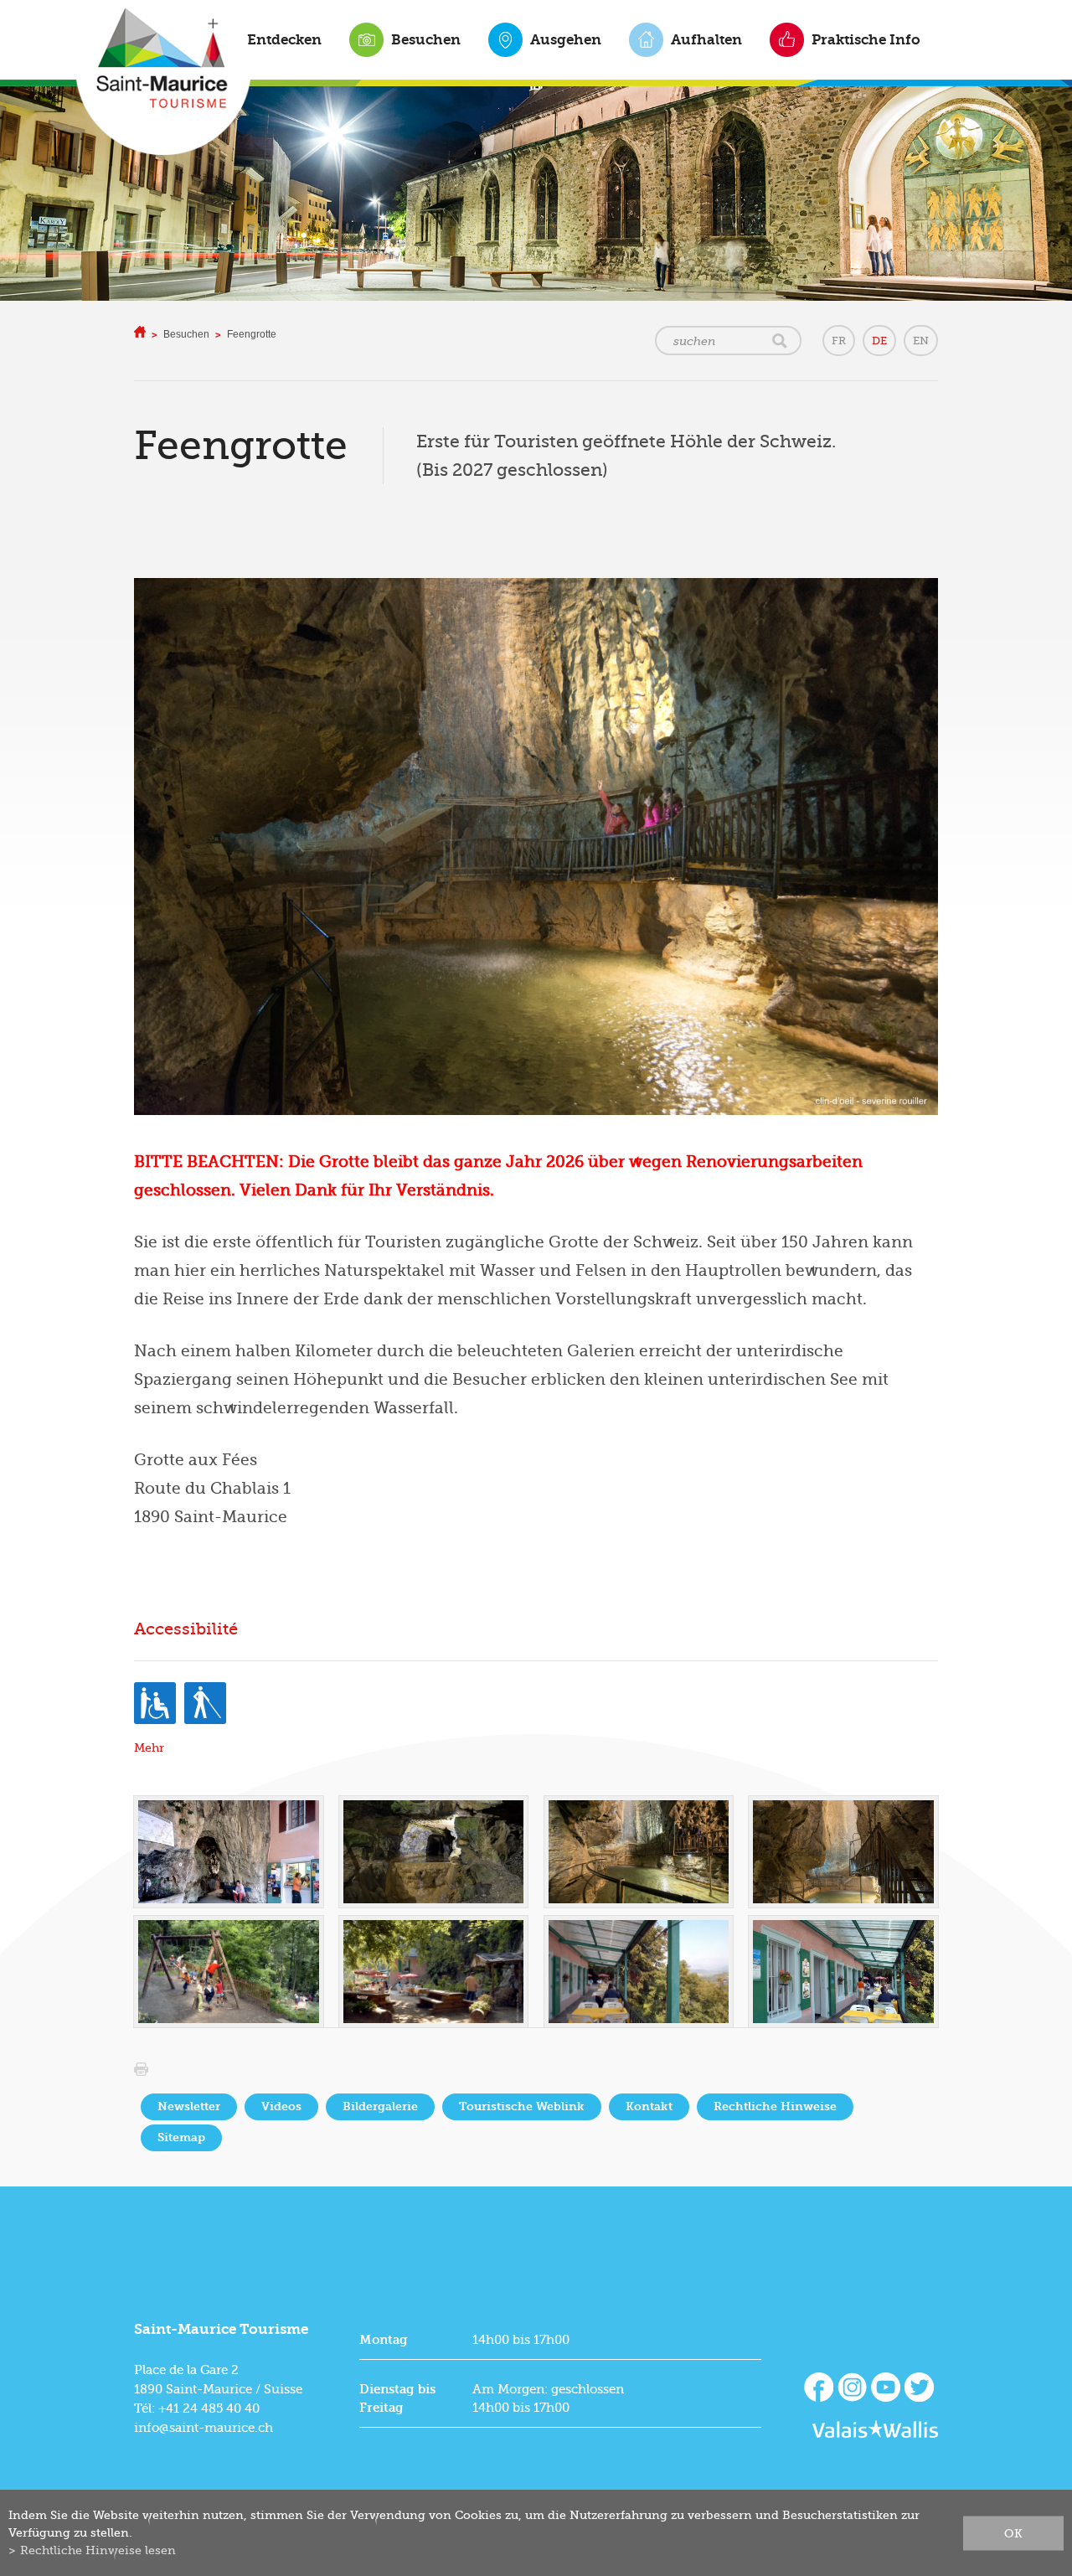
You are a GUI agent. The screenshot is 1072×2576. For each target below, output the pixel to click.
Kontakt (649, 2106)
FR (839, 341)
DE (879, 341)
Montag (384, 2340)
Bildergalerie (380, 2106)
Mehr (149, 1748)
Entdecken (284, 39)
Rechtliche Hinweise (775, 2106)
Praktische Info (866, 39)
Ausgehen (566, 39)
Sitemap (181, 2137)
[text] (536, 1176)
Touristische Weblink (522, 2106)
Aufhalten (706, 39)
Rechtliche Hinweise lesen (98, 2550)
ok (1013, 2532)
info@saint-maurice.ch (204, 2428)
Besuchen (426, 39)
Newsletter (189, 2106)
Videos (281, 2106)
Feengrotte (252, 334)
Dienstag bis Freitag (397, 2398)
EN (921, 341)
